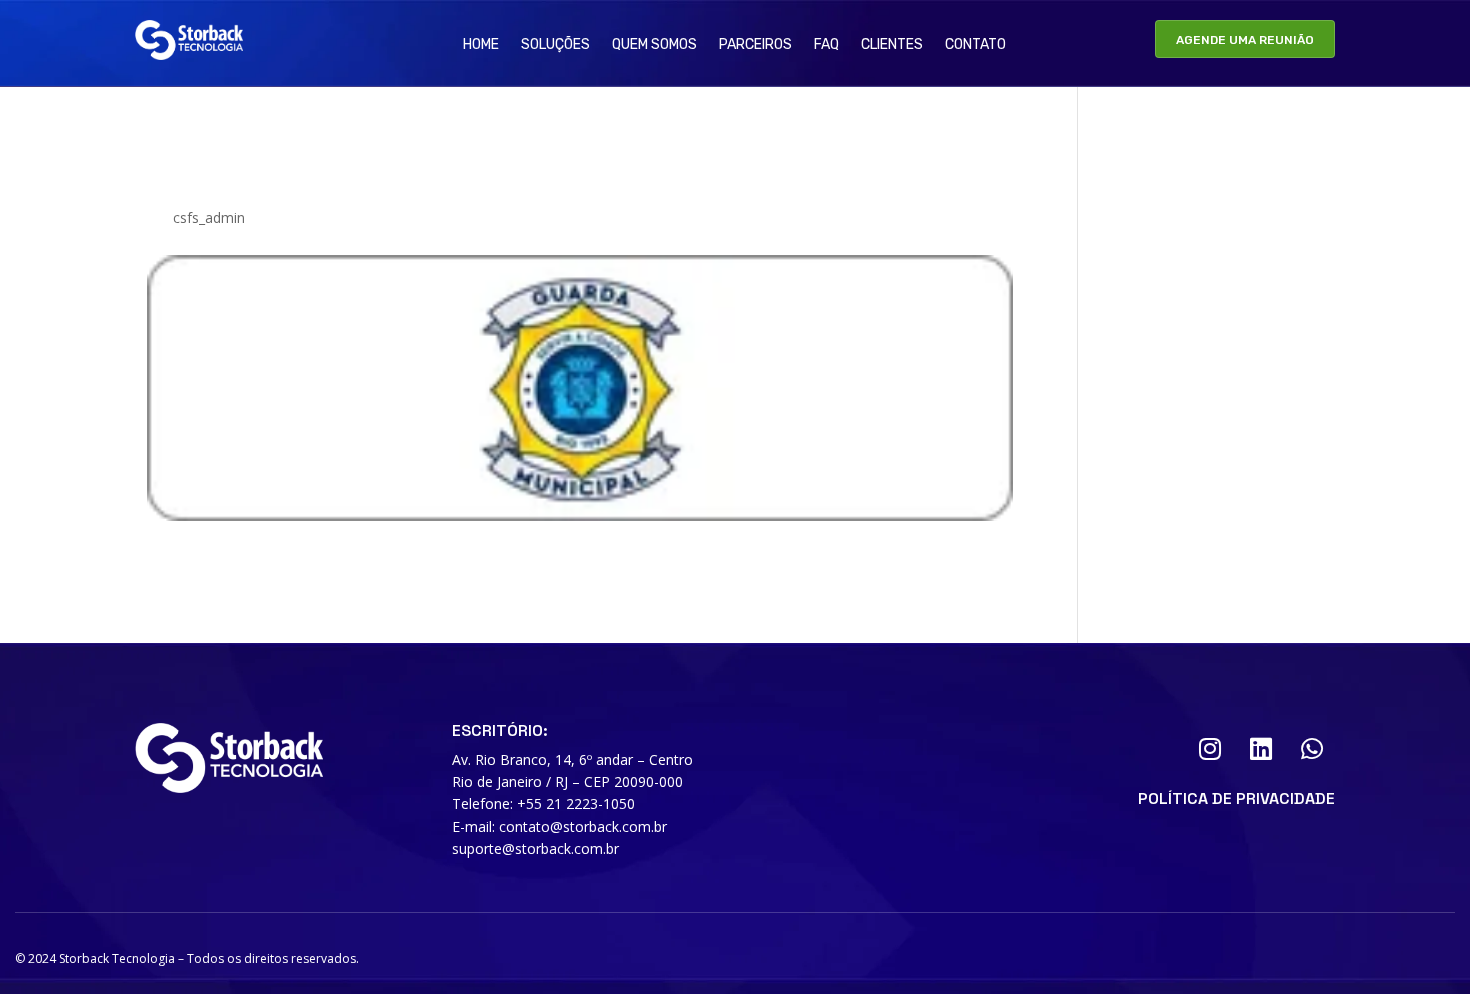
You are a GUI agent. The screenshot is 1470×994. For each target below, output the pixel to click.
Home (481, 45)
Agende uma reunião (1245, 40)
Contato (975, 45)
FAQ (826, 45)
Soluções (555, 45)
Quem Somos (654, 45)
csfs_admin (209, 217)
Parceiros (755, 45)
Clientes (892, 45)
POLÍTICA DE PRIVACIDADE (1236, 798)
